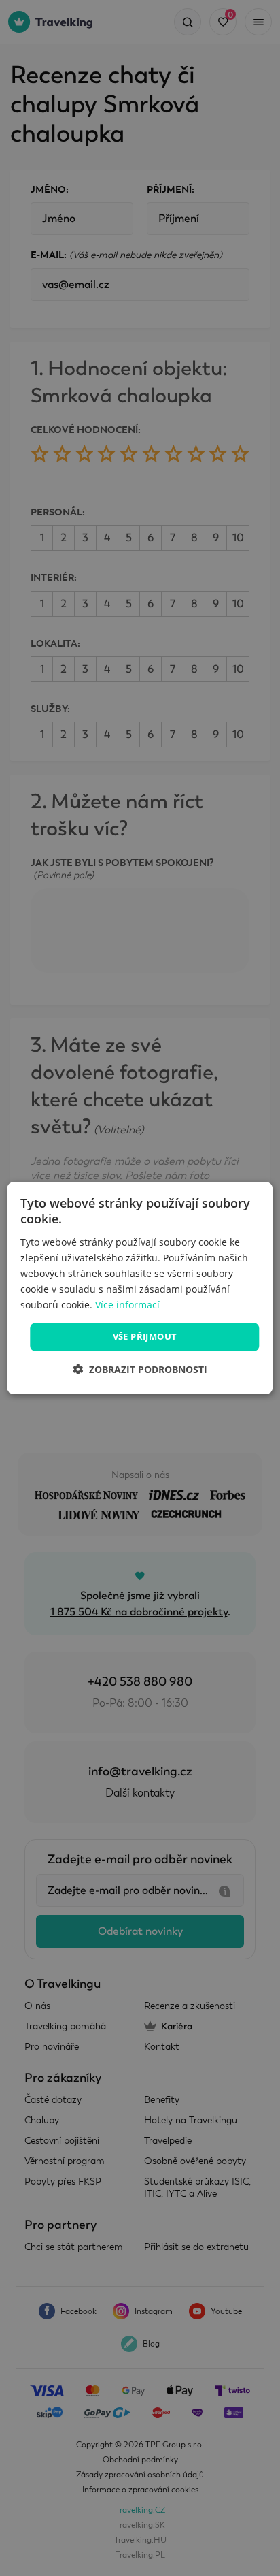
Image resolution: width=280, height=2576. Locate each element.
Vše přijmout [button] (145, 1336)
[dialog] (140, 1288)
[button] (140, 1369)
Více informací (127, 1305)
